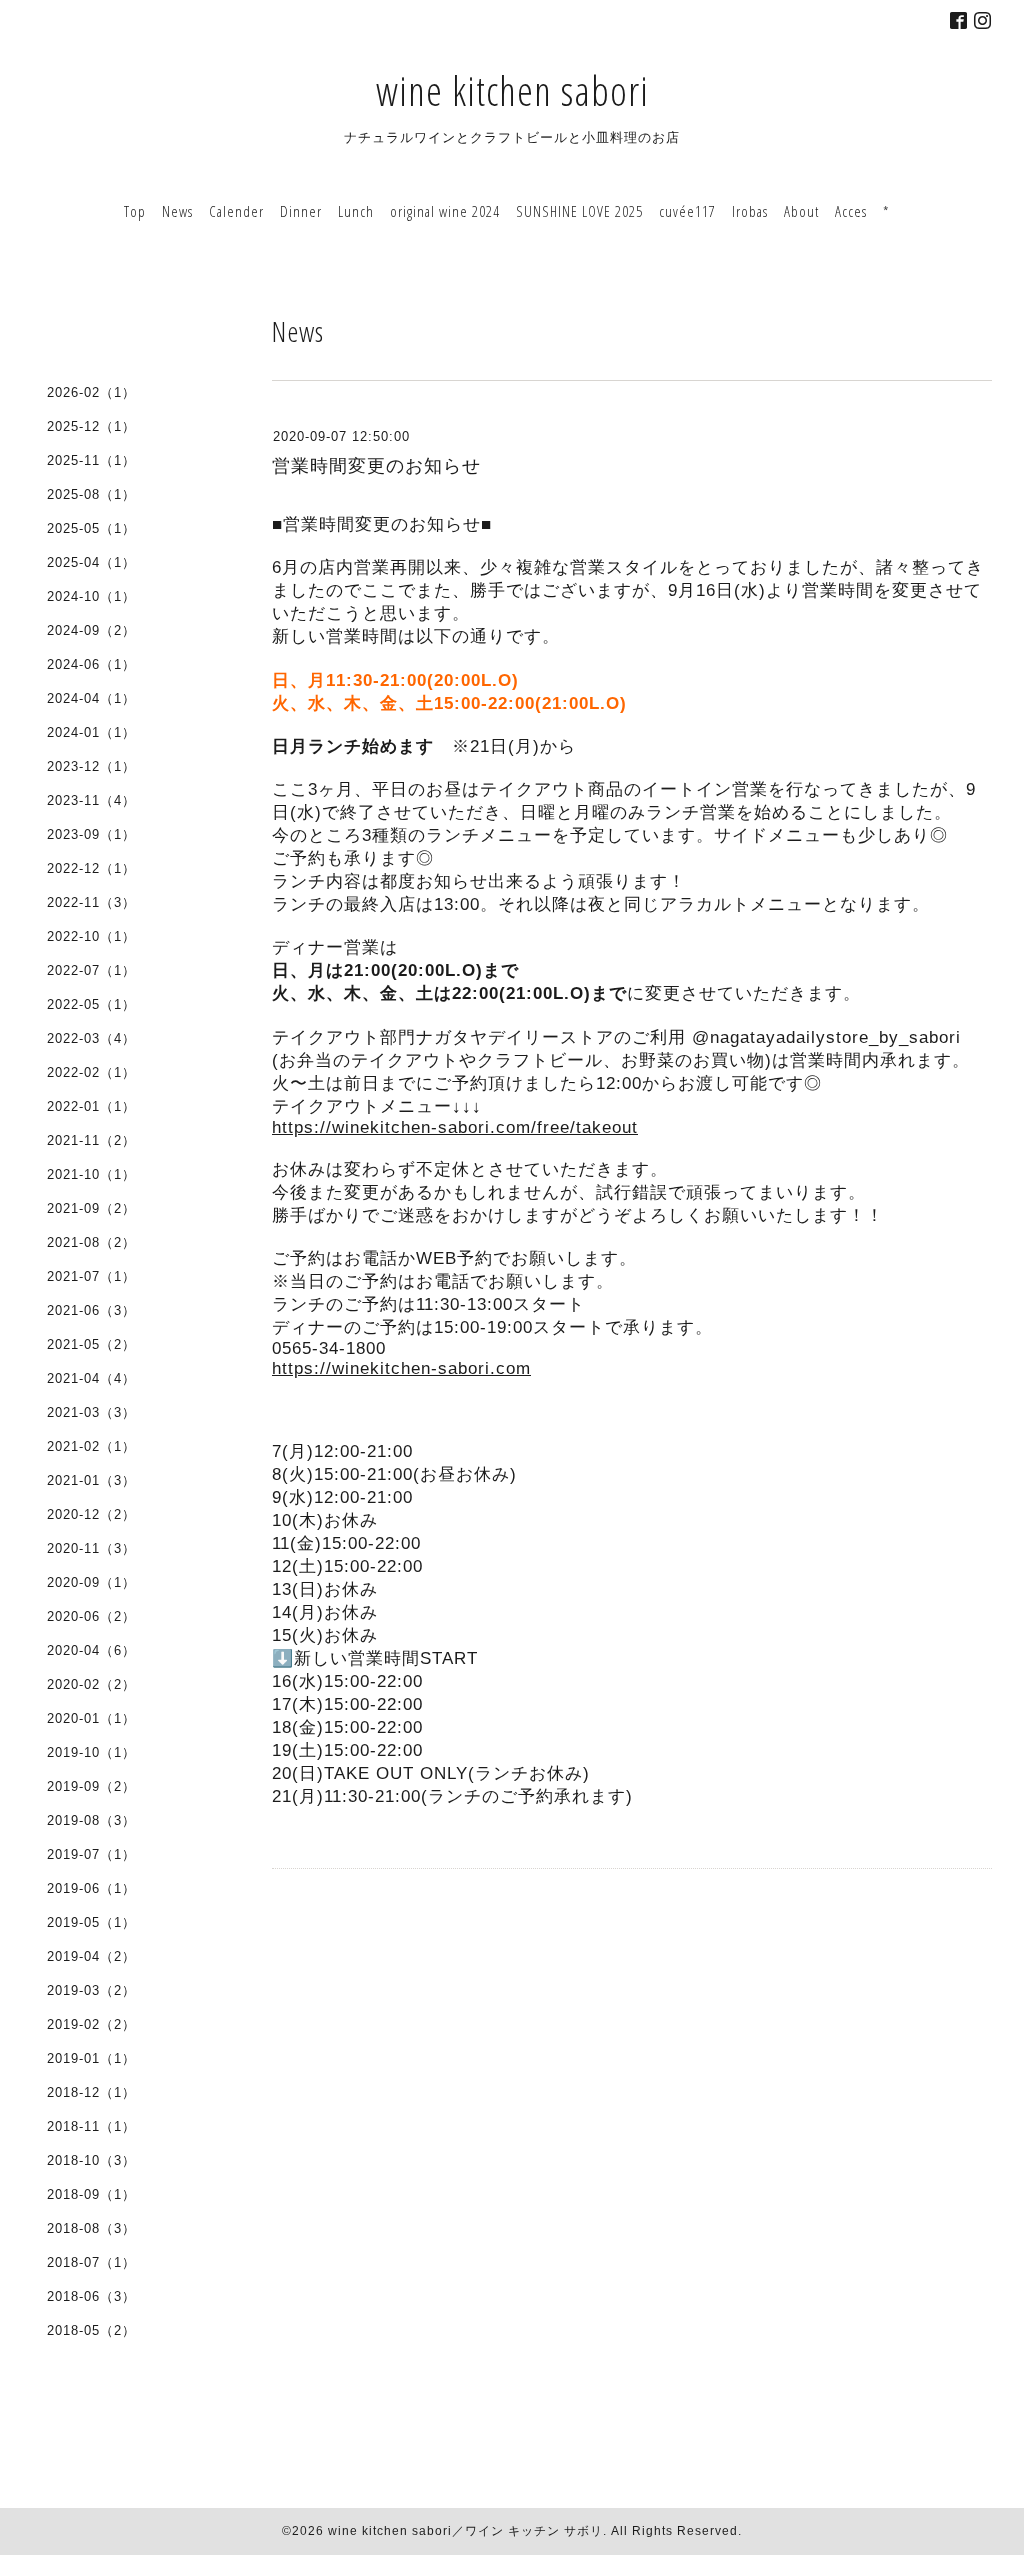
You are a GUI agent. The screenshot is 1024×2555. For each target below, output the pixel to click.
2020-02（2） (91, 1684)
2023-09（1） (91, 834)
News (177, 211)
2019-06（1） (91, 1888)
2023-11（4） (91, 800)
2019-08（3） (91, 1820)
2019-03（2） (91, 1990)
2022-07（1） (91, 970)
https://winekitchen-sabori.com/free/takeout (455, 1127)
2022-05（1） (91, 1004)
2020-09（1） (91, 1582)
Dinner (301, 211)
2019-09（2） (91, 1786)
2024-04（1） (91, 698)
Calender (236, 211)
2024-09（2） (91, 630)
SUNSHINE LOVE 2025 (579, 211)
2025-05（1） (91, 528)
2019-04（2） (91, 1956)
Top (135, 211)
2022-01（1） (91, 1106)
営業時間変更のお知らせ (376, 466)
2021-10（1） (91, 1174)
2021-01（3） (91, 1480)
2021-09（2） (91, 1208)
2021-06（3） (91, 1310)
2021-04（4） (91, 1378)
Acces (851, 211)
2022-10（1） (91, 936)
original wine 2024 (445, 211)
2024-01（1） (91, 732)
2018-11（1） (91, 2126)
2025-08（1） (91, 494)
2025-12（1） (91, 426)
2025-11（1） (91, 460)
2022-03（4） (91, 1038)
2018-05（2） (91, 2330)
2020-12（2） (91, 1514)
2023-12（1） (91, 766)
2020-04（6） (91, 1650)
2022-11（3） (91, 902)
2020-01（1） (91, 1718)
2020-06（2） (91, 1616)
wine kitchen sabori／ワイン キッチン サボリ (465, 2531)
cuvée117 (687, 211)
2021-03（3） (91, 1412)
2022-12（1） (91, 868)
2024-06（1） (91, 664)
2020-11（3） (91, 1548)
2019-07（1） (91, 1854)
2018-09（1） (91, 2194)
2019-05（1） (91, 1922)
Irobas (750, 211)
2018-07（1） (91, 2262)
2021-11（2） (91, 1140)
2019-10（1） (91, 1752)
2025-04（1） (91, 562)
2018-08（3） (91, 2228)
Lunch (356, 211)
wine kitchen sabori (512, 90)
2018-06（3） (91, 2296)
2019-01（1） (91, 2058)
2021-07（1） (91, 1276)
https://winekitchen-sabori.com (401, 1368)
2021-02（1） (91, 1446)
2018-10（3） (91, 2160)
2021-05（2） (91, 1344)
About (801, 211)
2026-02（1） (91, 392)
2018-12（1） (91, 2092)
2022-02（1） (91, 1072)
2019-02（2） (91, 2024)
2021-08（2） (91, 1242)
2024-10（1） (91, 596)
